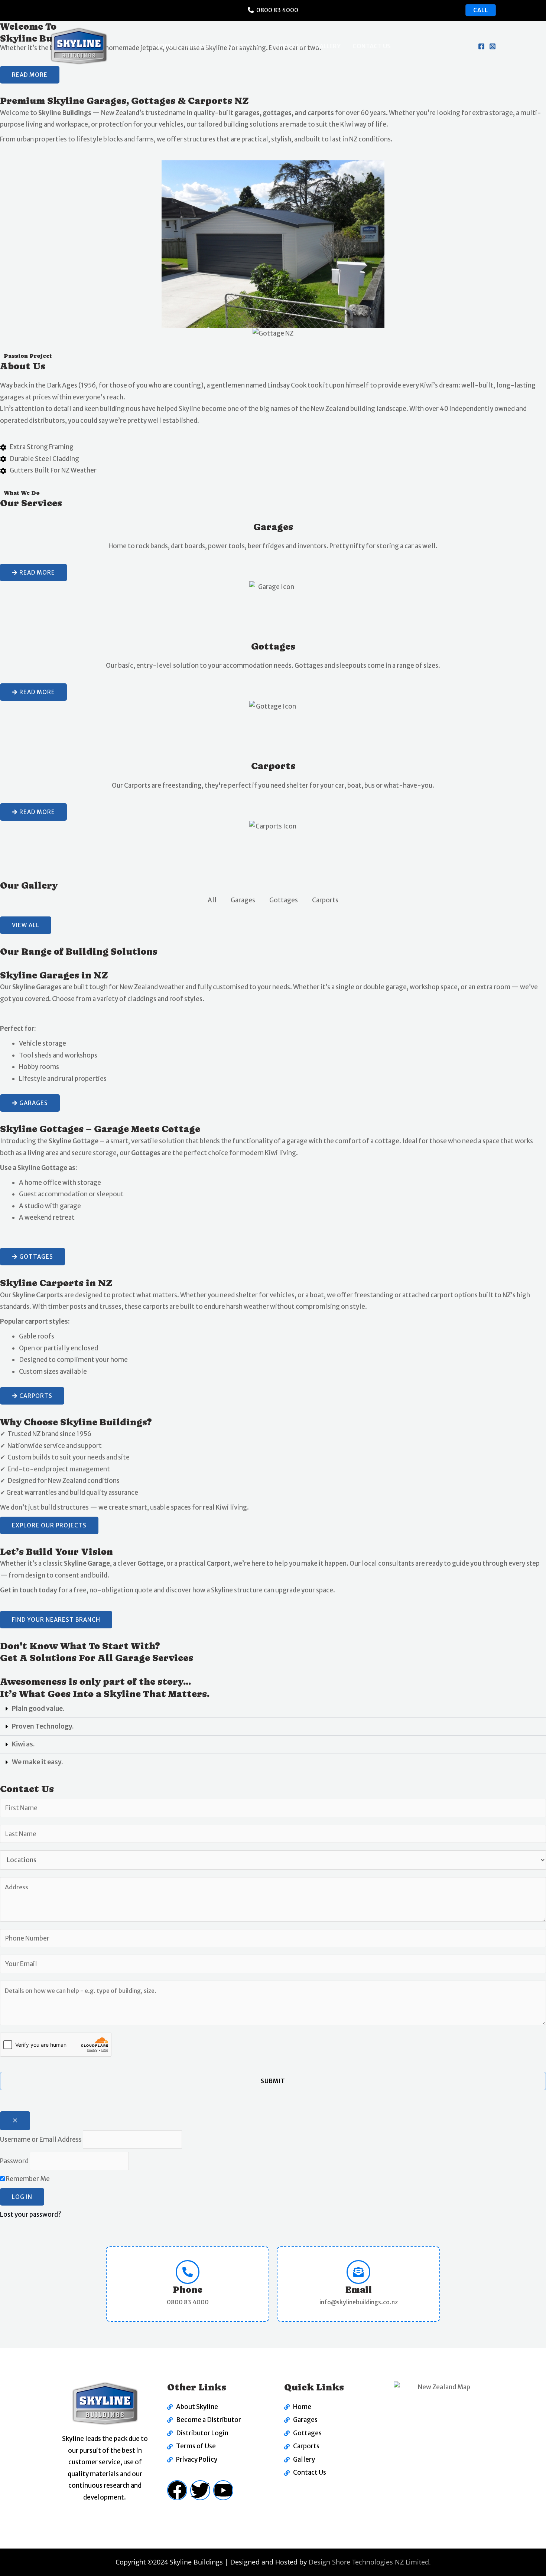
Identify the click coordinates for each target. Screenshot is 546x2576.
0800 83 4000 (277, 10)
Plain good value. (38, 1709)
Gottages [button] (284, 900)
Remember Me (27, 2179)
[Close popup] (15, 2121)
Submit (273, 2081)
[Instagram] (493, 46)
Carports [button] (325, 900)
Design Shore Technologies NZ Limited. (370, 2562)
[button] (273, 1709)
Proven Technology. (43, 1726)
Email (358, 2290)
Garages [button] (243, 900)
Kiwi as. (23, 1744)
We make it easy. (38, 1762)
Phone (188, 2290)
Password (14, 2161)
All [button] (212, 900)
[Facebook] (481, 46)
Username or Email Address (41, 2139)
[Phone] (188, 2272)
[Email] (358, 2272)
